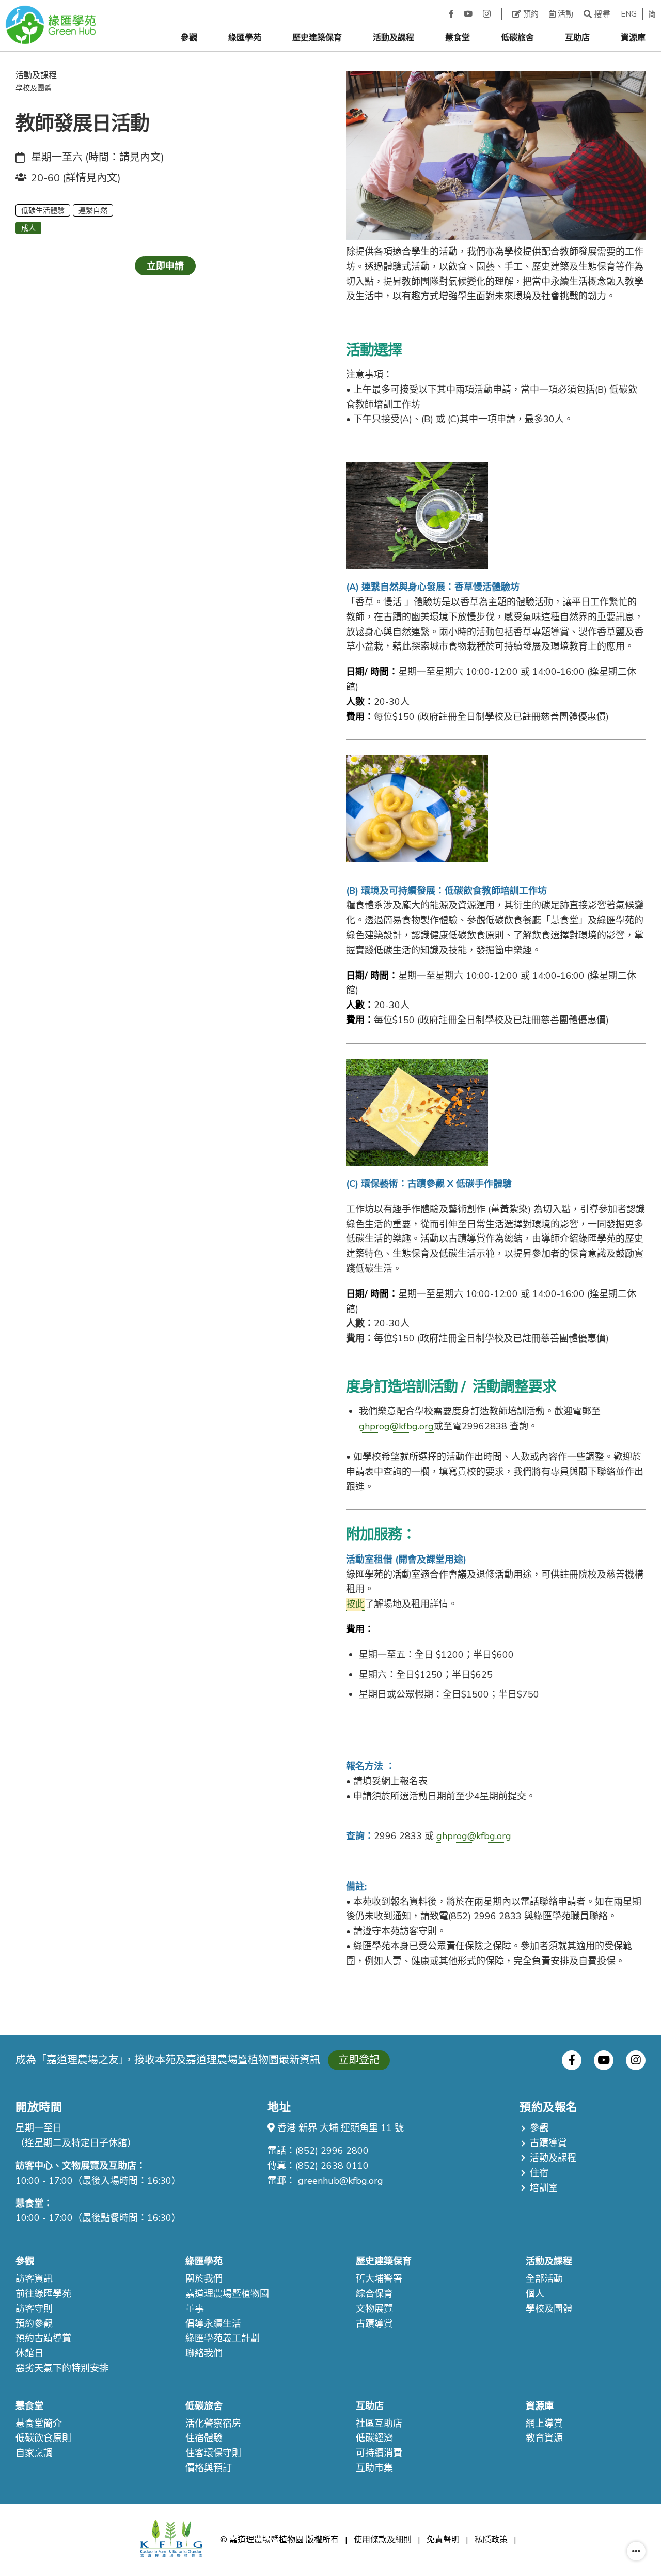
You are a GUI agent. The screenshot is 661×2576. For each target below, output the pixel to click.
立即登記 (359, 2060)
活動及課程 (394, 38)
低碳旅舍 (517, 38)
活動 (564, 14)
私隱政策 (491, 2540)
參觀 (189, 38)
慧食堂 (458, 38)
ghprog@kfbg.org (396, 1426)
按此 (355, 1604)
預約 (530, 14)
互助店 (577, 38)
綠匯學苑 (245, 38)
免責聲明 (443, 2540)
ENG (629, 14)
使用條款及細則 (383, 2540)
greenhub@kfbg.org (341, 2181)
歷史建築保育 (317, 38)
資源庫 (633, 38)
